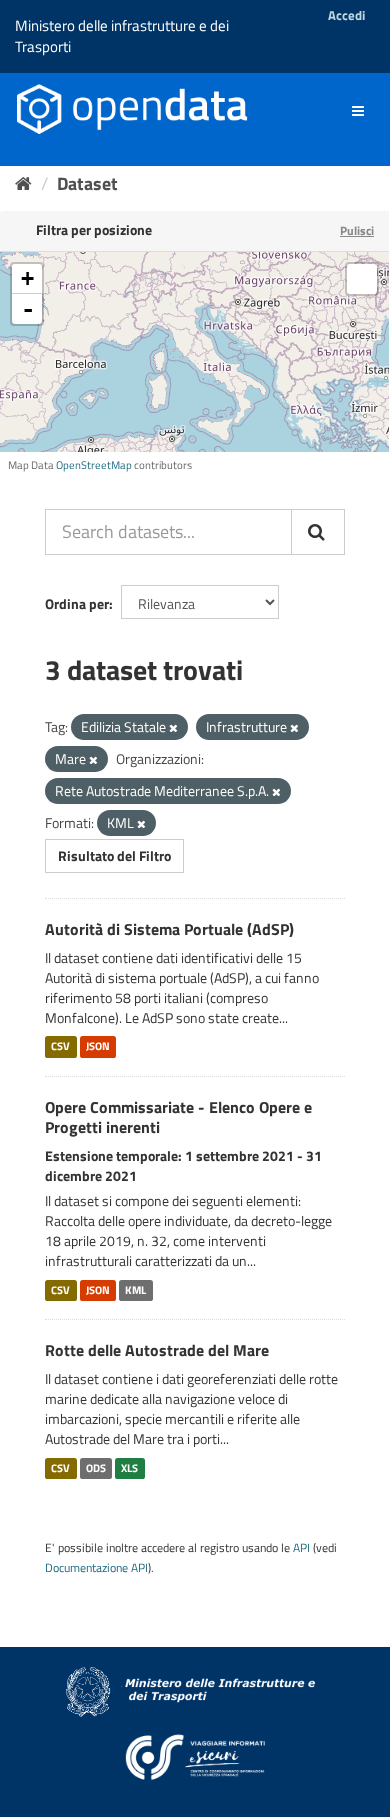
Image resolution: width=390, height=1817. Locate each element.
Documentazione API (96, 1568)
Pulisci (357, 230)
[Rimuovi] (173, 728)
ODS (96, 1468)
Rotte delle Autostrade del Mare (157, 1350)
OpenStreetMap (94, 465)
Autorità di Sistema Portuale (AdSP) (169, 929)
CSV (60, 1047)
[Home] (23, 183)
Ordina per (77, 603)
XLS (129, 1468)
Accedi (346, 15)
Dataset (87, 183)
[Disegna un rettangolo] (362, 279)
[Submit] (318, 532)
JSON (98, 1047)
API (301, 1548)
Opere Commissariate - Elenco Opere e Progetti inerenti (178, 1117)
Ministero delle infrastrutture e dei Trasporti (122, 36)
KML (135, 1290)
